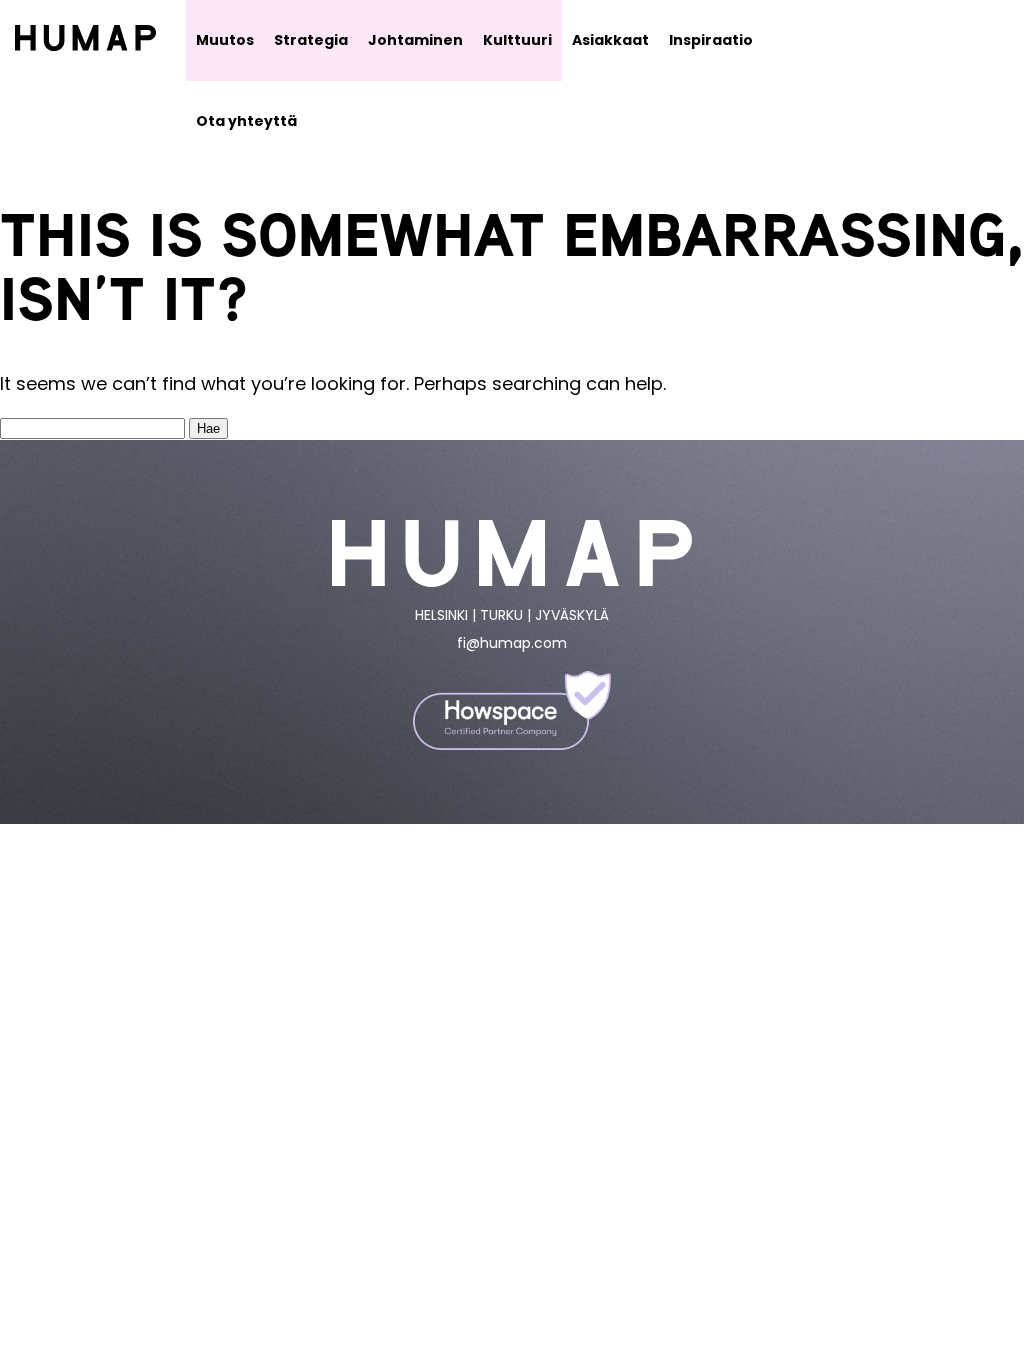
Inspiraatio (711, 40)
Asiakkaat (610, 40)
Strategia (311, 40)
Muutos (225, 40)
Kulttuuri (517, 40)
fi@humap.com (512, 643)
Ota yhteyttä (246, 121)
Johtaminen (415, 40)
